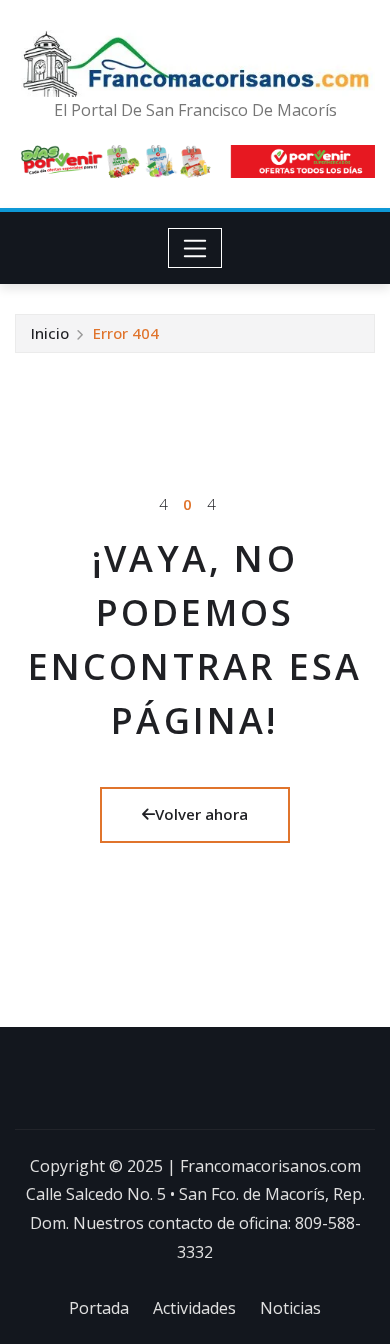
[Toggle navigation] (195, 248)
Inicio (50, 333)
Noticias (290, 1308)
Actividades (194, 1308)
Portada (99, 1308)
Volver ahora (201, 814)
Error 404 (126, 333)
